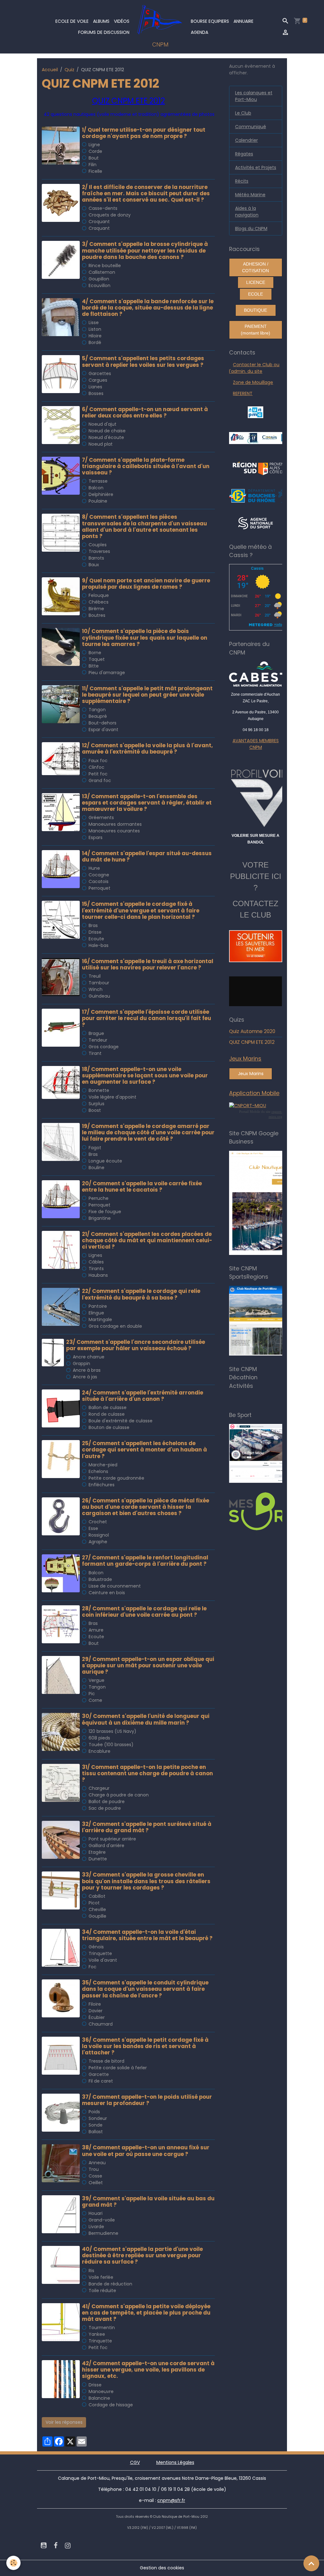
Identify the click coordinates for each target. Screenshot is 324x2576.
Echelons (98, 1471)
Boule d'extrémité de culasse (121, 1421)
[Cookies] (13, 2563)
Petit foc (98, 774)
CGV (135, 2462)
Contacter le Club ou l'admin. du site (254, 368)
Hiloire (95, 336)
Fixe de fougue (105, 1212)
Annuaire (243, 21)
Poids (94, 2112)
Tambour (99, 983)
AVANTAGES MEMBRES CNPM (256, 744)
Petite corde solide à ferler (118, 2068)
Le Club (243, 113)
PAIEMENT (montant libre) (255, 330)
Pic (92, 1694)
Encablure (100, 1751)
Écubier (97, 2017)
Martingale (100, 1319)
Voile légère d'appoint (112, 1097)
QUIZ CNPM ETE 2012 (252, 1042)
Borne (95, 653)
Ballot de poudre (107, 1802)
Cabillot (97, 1896)
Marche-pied (103, 1465)
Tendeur (98, 1040)
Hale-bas (99, 945)
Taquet (97, 659)
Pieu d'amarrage (107, 673)
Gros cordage (104, 1047)
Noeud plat (101, 444)
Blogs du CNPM (251, 229)
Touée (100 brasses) (111, 1745)
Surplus (97, 1104)
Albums (101, 21)
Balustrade (100, 1579)
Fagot (95, 1148)
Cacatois (99, 881)
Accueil (50, 70)
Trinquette (100, 1953)
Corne (95, 1700)
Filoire (95, 2004)
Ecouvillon (100, 285)
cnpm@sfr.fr (171, 2500)
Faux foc (98, 761)
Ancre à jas (85, 1377)
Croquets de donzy (110, 215)
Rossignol (99, 1535)
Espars (96, 837)
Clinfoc (97, 767)
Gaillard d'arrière (106, 1846)
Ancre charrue (89, 1357)
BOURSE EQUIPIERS (210, 21)
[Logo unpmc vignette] (255, 412)
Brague (96, 1033)
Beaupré (98, 716)
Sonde (96, 2125)
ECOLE (255, 294)
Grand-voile (102, 2220)
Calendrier (246, 140)
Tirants (96, 1269)
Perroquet (100, 888)
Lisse (94, 323)
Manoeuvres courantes (114, 831)
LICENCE (256, 282)
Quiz (69, 70)
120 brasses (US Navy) (112, 1731)
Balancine (99, 2398)
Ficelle (95, 171)
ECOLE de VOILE (72, 21)
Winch (96, 989)
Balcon (96, 488)
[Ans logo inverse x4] (255, 523)
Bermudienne (103, 2233)
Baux (94, 565)
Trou (94, 2169)
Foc (93, 1967)
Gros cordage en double (115, 1326)
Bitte (94, 666)
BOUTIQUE (255, 310)
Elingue (96, 1313)
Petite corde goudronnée (116, 1478)
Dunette (98, 1859)
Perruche (99, 1198)
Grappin (81, 1363)
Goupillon (99, 279)
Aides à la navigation (247, 212)
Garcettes (100, 373)
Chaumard (101, 2024)
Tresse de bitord (106, 2061)
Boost (95, 1110)
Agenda (199, 32)
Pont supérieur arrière (112, 1839)
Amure (96, 1630)
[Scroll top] (311, 2563)
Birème (96, 609)
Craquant (99, 228)
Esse (93, 1528)
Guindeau (99, 996)
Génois (96, 1947)
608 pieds (99, 1738)
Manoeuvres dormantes (115, 824)
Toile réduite (102, 2291)
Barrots (96, 558)
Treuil (95, 976)
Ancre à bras (87, 1370)
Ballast (96, 2132)
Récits (242, 181)
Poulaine (98, 501)
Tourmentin (102, 2328)
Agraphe (98, 1542)
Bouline (97, 1168)
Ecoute (96, 939)
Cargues (98, 380)
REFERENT (243, 393)
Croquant (99, 222)
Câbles (96, 1262)
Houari (96, 2213)
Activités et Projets (256, 167)
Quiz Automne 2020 (252, 1031)
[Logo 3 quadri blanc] (263, 468)
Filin (93, 165)
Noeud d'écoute (106, 437)
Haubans (98, 1275)
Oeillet (96, 2183)
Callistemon (102, 272)
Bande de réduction (110, 2284)
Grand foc (100, 780)
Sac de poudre (105, 1808)
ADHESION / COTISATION (255, 267)
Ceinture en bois (107, 1593)
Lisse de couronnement (115, 1586)
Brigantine (100, 1218)
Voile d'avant (103, 1960)
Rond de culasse (107, 1414)
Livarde (96, 2227)
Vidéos (122, 21)
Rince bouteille (105, 266)
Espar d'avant (103, 730)
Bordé (95, 342)
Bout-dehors (103, 723)
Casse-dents (103, 208)
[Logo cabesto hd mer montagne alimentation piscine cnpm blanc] (255, 674)
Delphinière (101, 494)
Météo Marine (250, 195)
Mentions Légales (175, 2462)
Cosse (95, 2176)
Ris (91, 2271)
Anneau (97, 2163)
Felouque (99, 595)
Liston (95, 329)
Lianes (95, 387)
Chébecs (99, 602)
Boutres (97, 615)
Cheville (97, 1909)
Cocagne (99, 875)
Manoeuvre (101, 2391)
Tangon (97, 710)
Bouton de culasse (109, 1427)
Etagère (97, 1852)
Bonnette (99, 1090)
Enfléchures (102, 1485)
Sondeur (98, 2118)
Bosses (96, 393)
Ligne (94, 145)
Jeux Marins (251, 1074)
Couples (98, 545)
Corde (95, 151)
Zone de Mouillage (253, 382)
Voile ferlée (101, 2277)
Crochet (98, 1522)
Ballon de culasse (108, 1407)
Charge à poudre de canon (119, 1795)
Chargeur (99, 1788)
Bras (93, 925)
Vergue (97, 1680)
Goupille (97, 1916)
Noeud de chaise (107, 431)
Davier (96, 2011)
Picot (94, 1903)
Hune (94, 868)
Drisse (95, 932)
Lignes (95, 1255)
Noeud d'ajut (103, 424)
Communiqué (251, 127)
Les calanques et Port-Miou (254, 96)
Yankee (97, 2334)
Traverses (99, 551)
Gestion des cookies (162, 2568)
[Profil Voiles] (255, 797)
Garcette (99, 2074)
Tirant (95, 1053)
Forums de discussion (104, 32)
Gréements (101, 818)
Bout (94, 158)
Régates (244, 154)
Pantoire (98, 1306)
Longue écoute (105, 1161)
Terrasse (98, 481)
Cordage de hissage (111, 2405)
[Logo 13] (261, 495)
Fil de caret (101, 2081)
